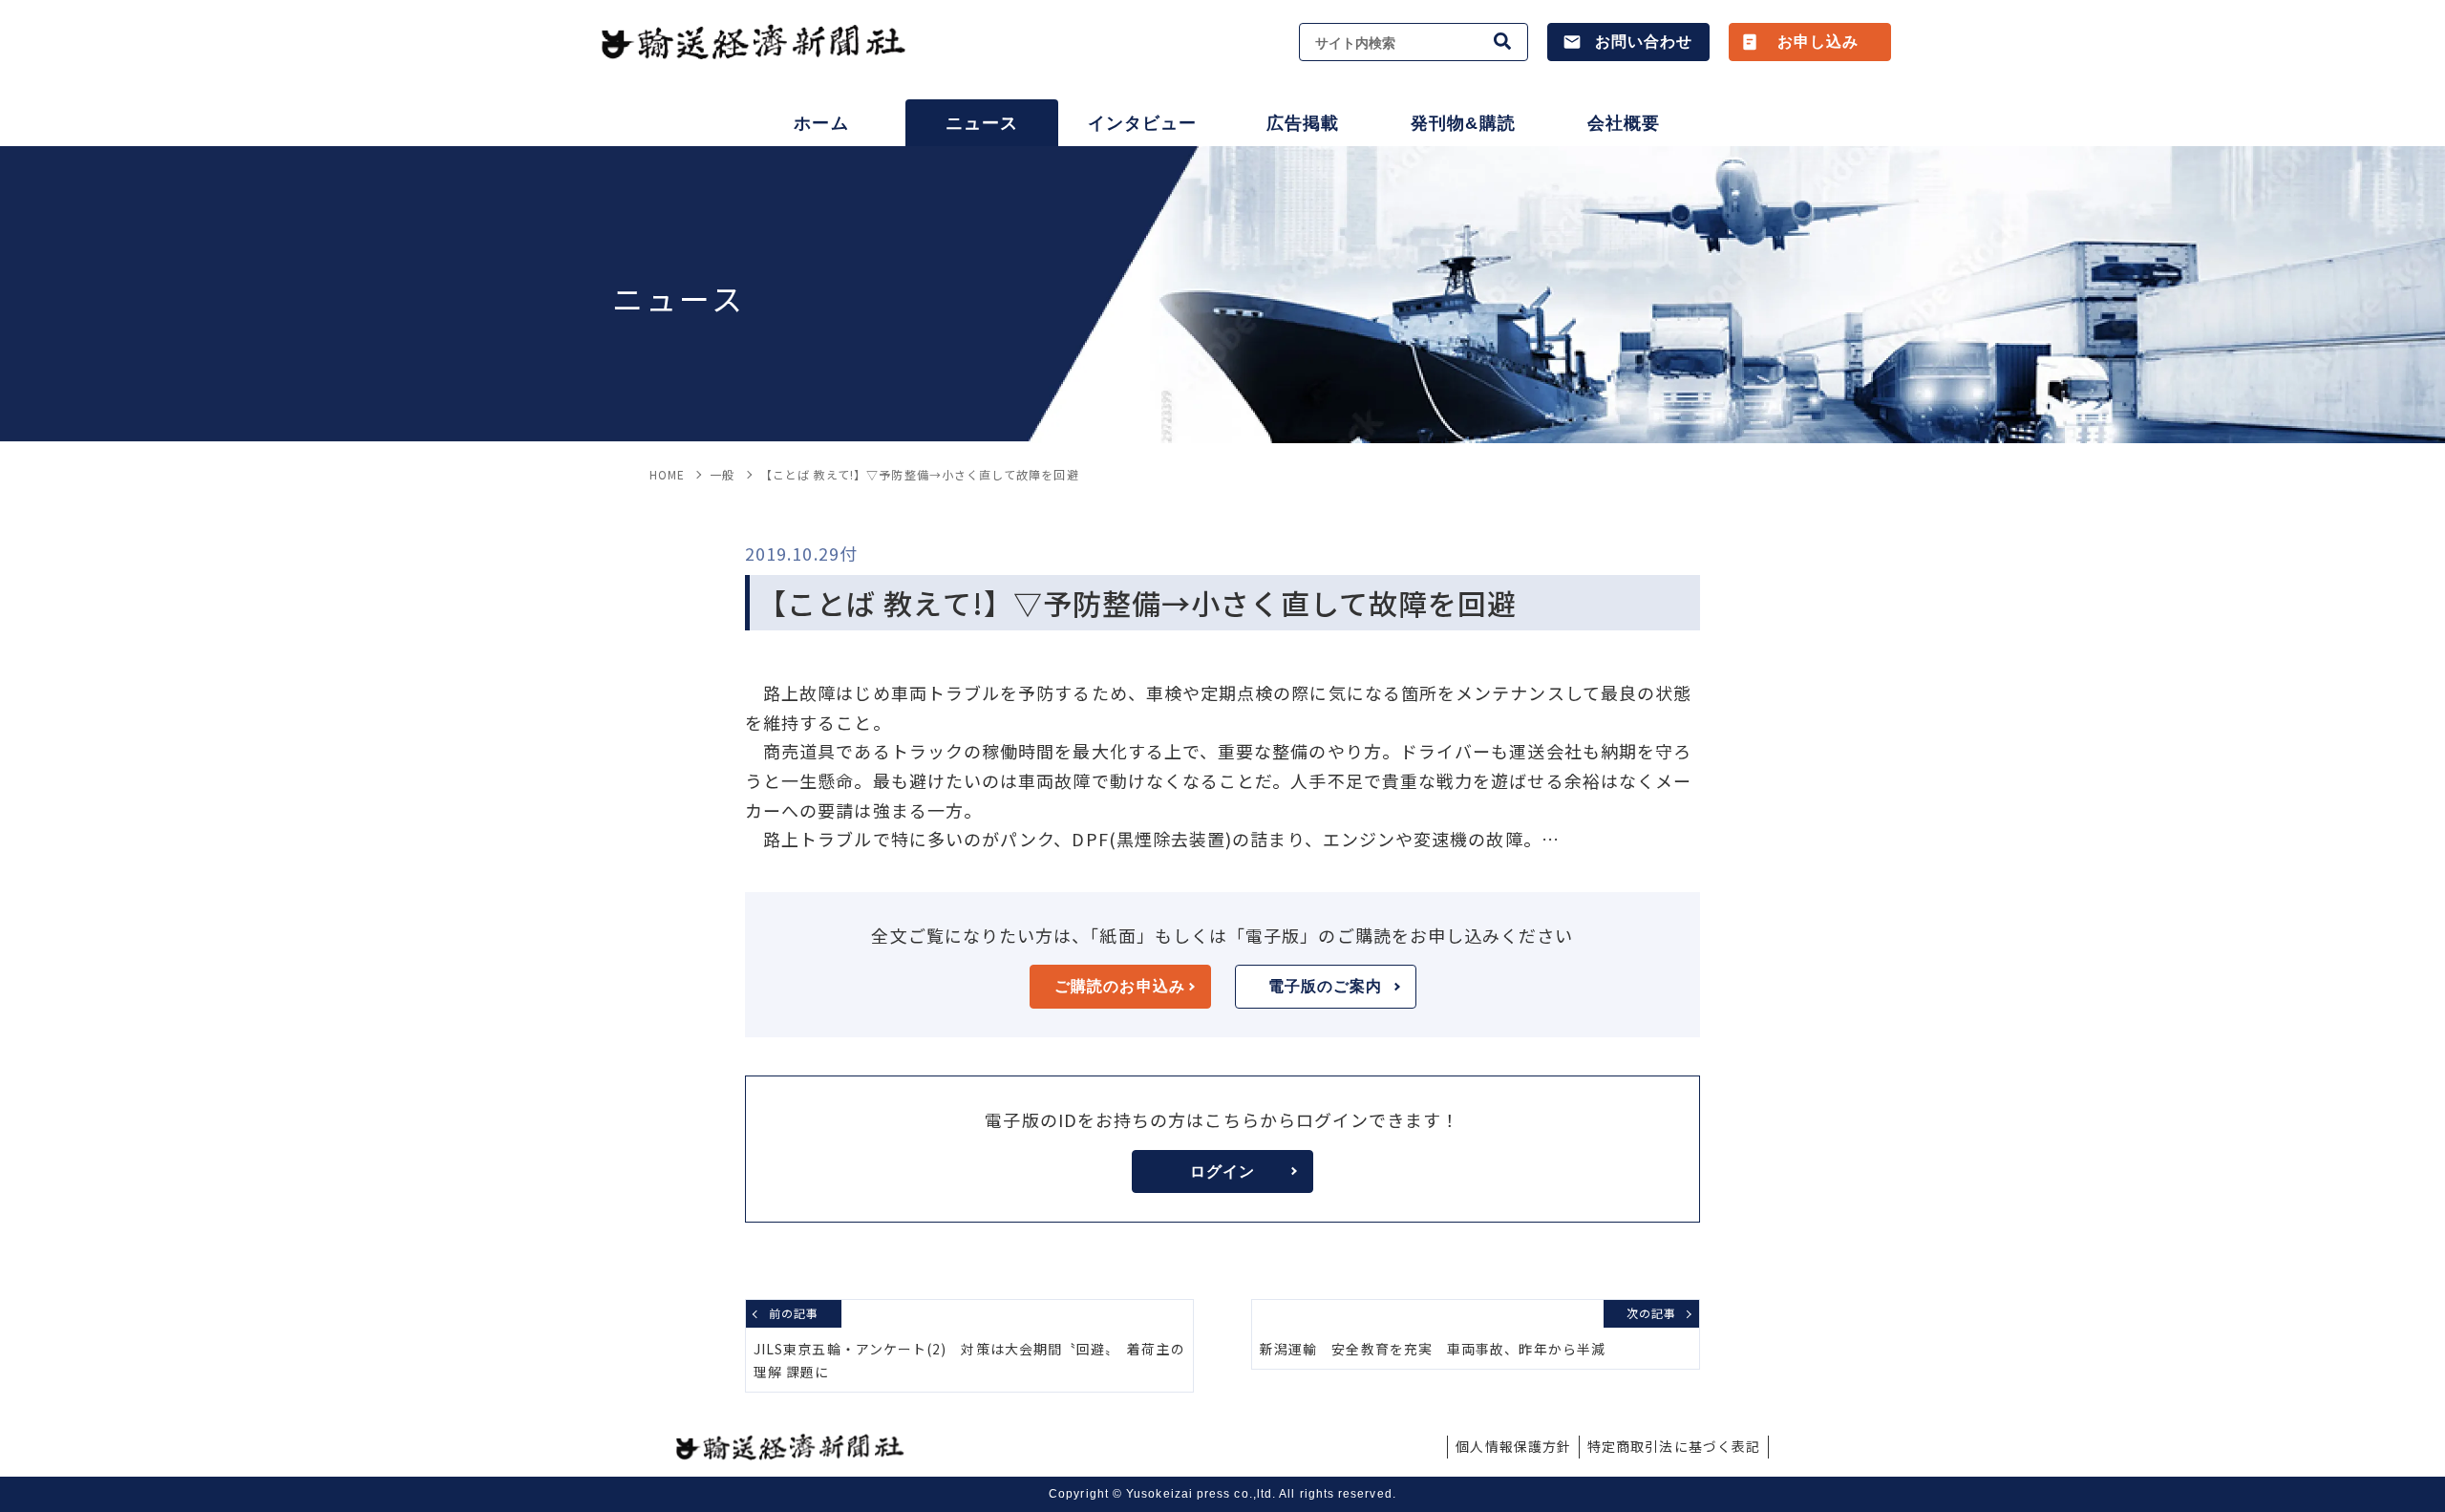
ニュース (982, 123)
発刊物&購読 (1463, 123)
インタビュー (1142, 123)
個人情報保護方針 (1513, 1446)
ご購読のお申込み (1120, 986)
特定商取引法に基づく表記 (1674, 1446)
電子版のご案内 (1326, 986)
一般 (722, 474)
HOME (667, 474)
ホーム (821, 123)
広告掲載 (1303, 123)
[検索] (1503, 42)
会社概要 (1624, 123)
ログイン (1222, 1171)
